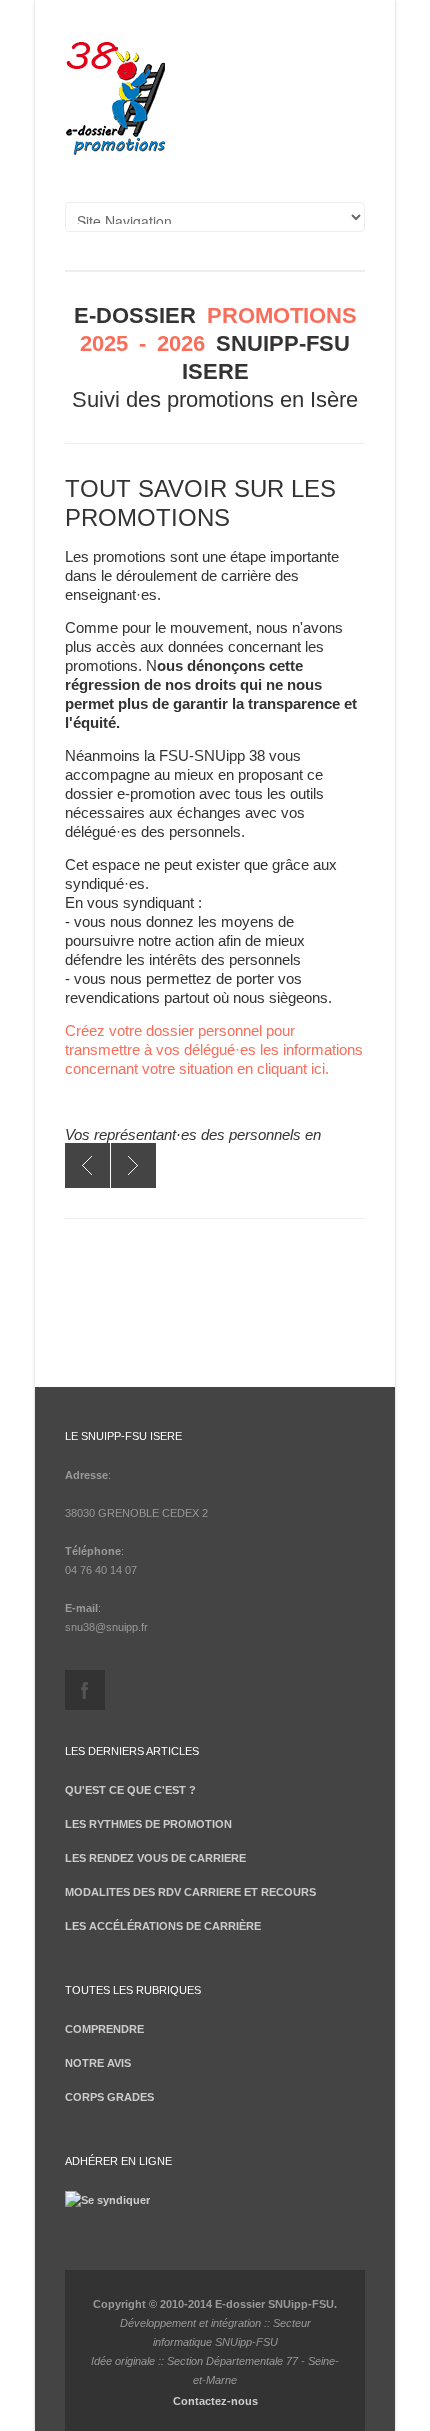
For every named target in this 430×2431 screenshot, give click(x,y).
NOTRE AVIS (98, 2063)
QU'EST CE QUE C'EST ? (130, 1790)
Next (133, 1165)
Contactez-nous (215, 2401)
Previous (87, 1165)
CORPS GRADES (109, 2097)
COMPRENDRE (104, 2029)
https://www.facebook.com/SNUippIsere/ (85, 1690)
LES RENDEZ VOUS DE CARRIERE (155, 1858)
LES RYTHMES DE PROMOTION (148, 1824)
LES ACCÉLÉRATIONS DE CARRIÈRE (163, 1926)
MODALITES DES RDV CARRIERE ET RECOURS (190, 1892)
